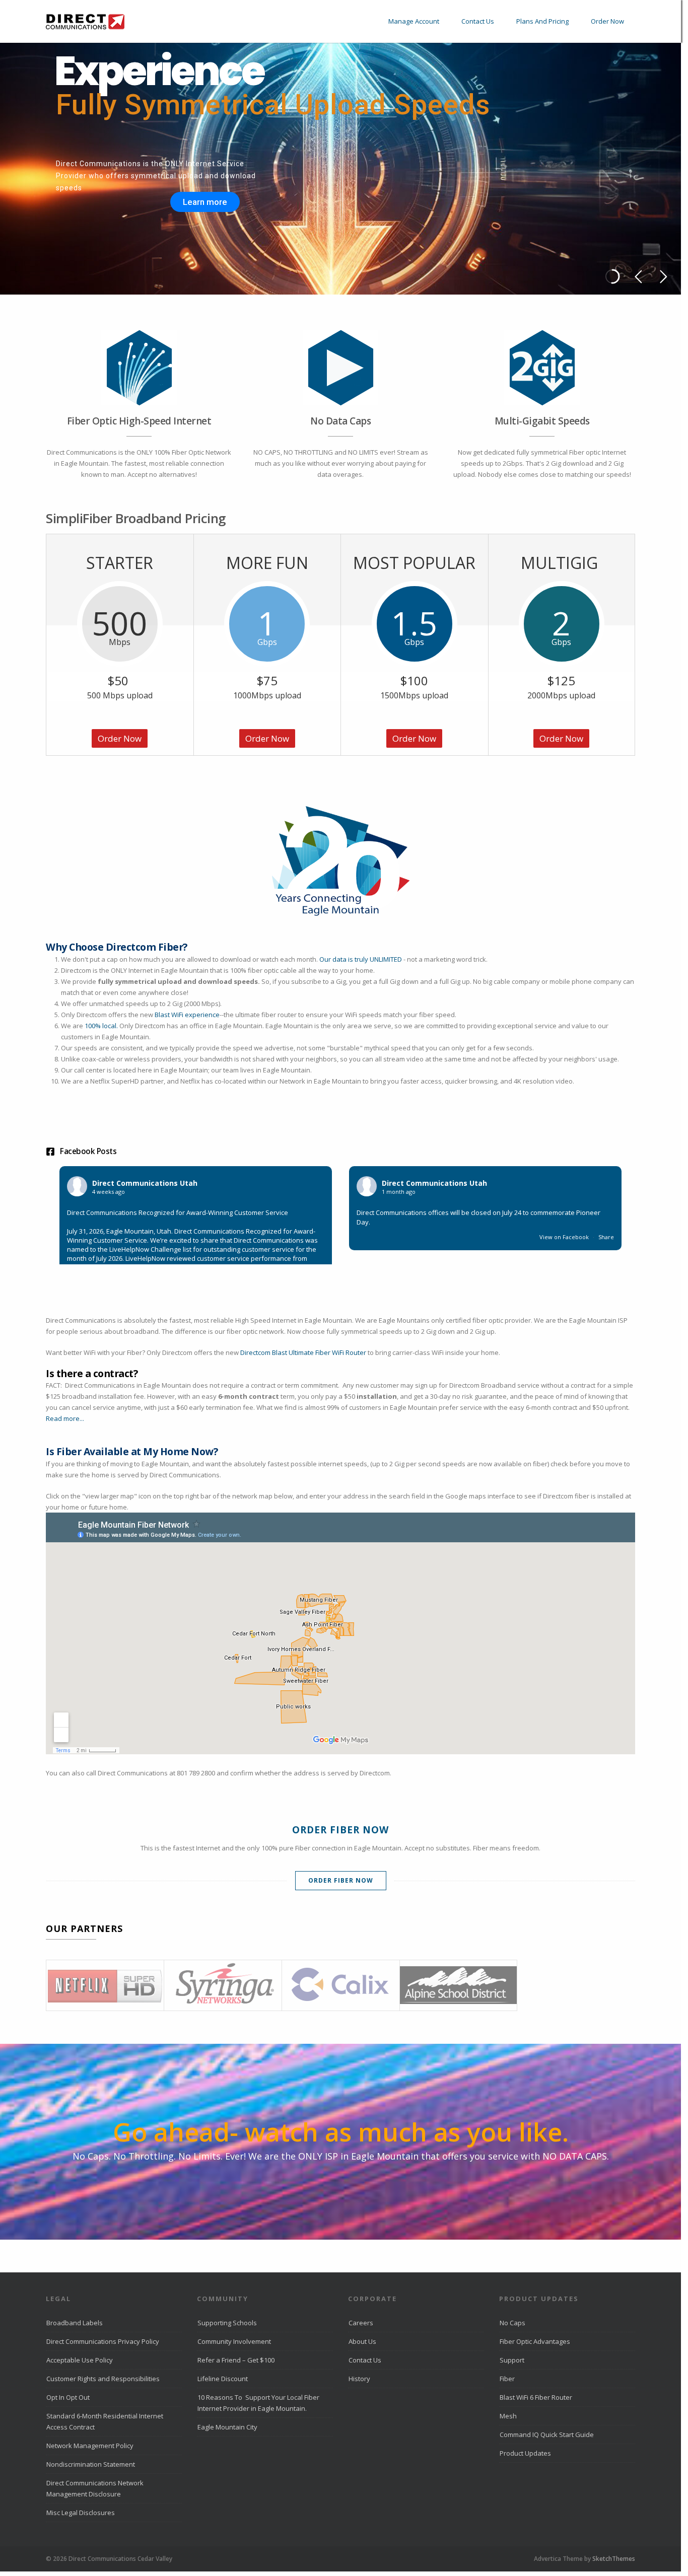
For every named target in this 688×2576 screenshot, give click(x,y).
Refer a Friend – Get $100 (236, 2360)
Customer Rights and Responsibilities (103, 2379)
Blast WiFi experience (187, 1015)
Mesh (508, 2416)
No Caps (512, 2323)
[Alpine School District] (458, 1985)
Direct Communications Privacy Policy (103, 2341)
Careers (361, 2323)
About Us (362, 2341)
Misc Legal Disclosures (81, 2513)
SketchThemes (614, 2559)
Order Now (607, 21)
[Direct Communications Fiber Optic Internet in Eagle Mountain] (85, 29)
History (359, 2379)
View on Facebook (565, 1237)
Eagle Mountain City (227, 2427)
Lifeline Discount (223, 2379)
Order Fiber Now (341, 1880)
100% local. (102, 1026)
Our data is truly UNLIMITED (361, 959)
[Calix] (340, 1985)
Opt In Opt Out (68, 2397)
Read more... (65, 1418)
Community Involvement (234, 2341)
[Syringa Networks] (223, 1985)
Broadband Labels (75, 2323)
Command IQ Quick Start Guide (547, 2435)
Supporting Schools (227, 2323)
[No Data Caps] (340, 368)
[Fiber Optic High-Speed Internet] (139, 368)
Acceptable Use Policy (80, 2360)
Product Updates (525, 2453)
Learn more (205, 202)
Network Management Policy (90, 2446)
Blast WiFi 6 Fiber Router (536, 2397)
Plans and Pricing (542, 21)
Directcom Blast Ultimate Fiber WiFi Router (303, 1352)
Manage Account (414, 21)
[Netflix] (105, 1985)
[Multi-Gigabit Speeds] (542, 368)
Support (512, 2360)
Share (606, 1237)
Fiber (507, 2379)
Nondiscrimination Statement (91, 2464)
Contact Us (478, 21)
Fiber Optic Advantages (535, 2341)
